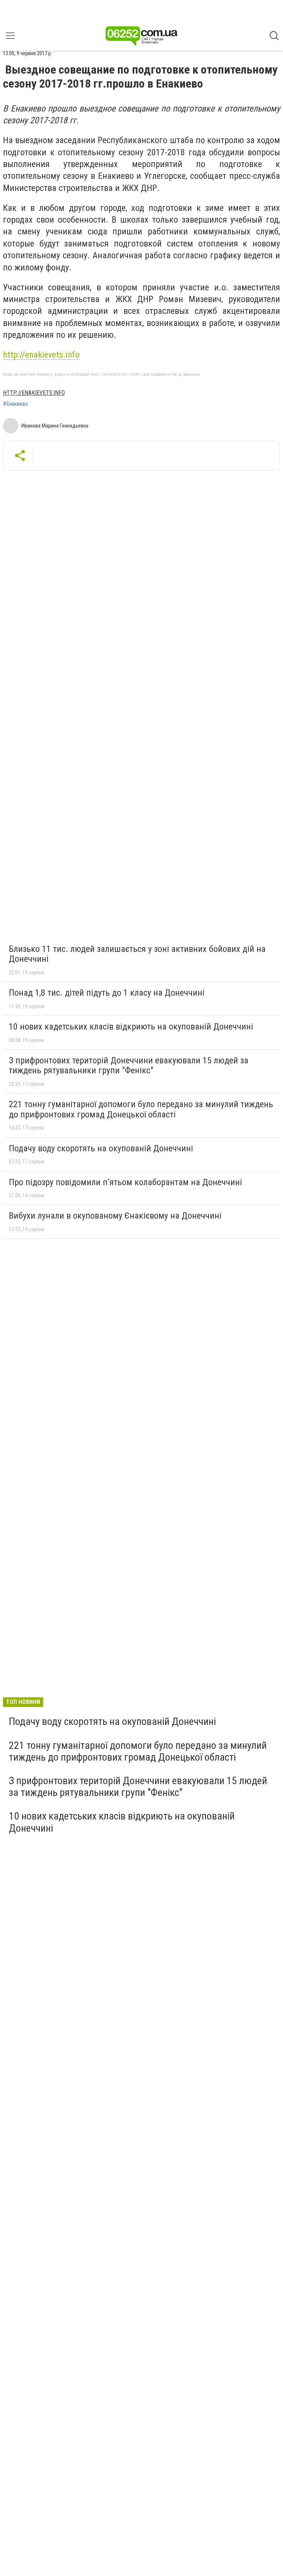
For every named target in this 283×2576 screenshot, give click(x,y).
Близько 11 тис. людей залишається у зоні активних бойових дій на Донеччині (137, 954)
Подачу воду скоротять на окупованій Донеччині (101, 1148)
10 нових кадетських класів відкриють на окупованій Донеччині (131, 1027)
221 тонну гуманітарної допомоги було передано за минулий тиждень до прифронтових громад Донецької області (141, 1109)
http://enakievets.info (41, 355)
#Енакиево (15, 404)
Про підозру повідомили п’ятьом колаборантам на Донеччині (125, 1182)
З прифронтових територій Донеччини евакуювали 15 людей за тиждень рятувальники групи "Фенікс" (129, 1066)
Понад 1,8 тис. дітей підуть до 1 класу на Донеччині (107, 993)
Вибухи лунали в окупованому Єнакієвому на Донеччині (115, 1216)
